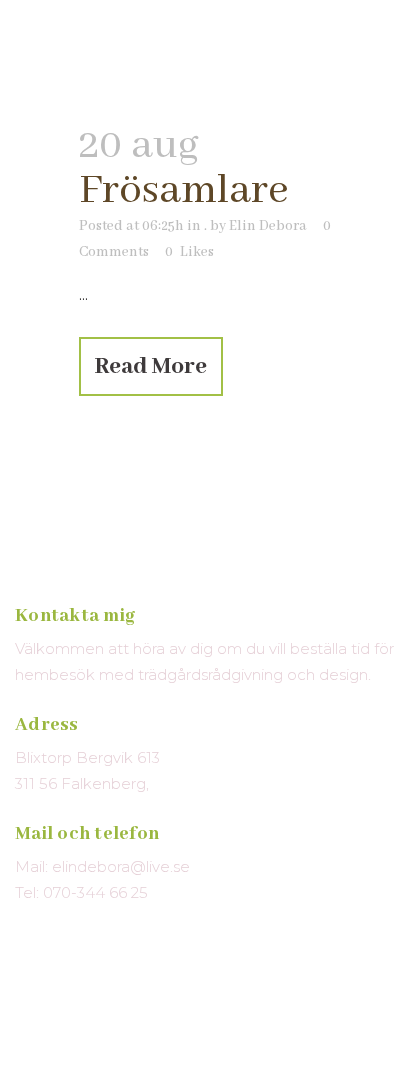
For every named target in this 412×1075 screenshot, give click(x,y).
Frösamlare (184, 190)
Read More (151, 366)
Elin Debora (268, 226)
